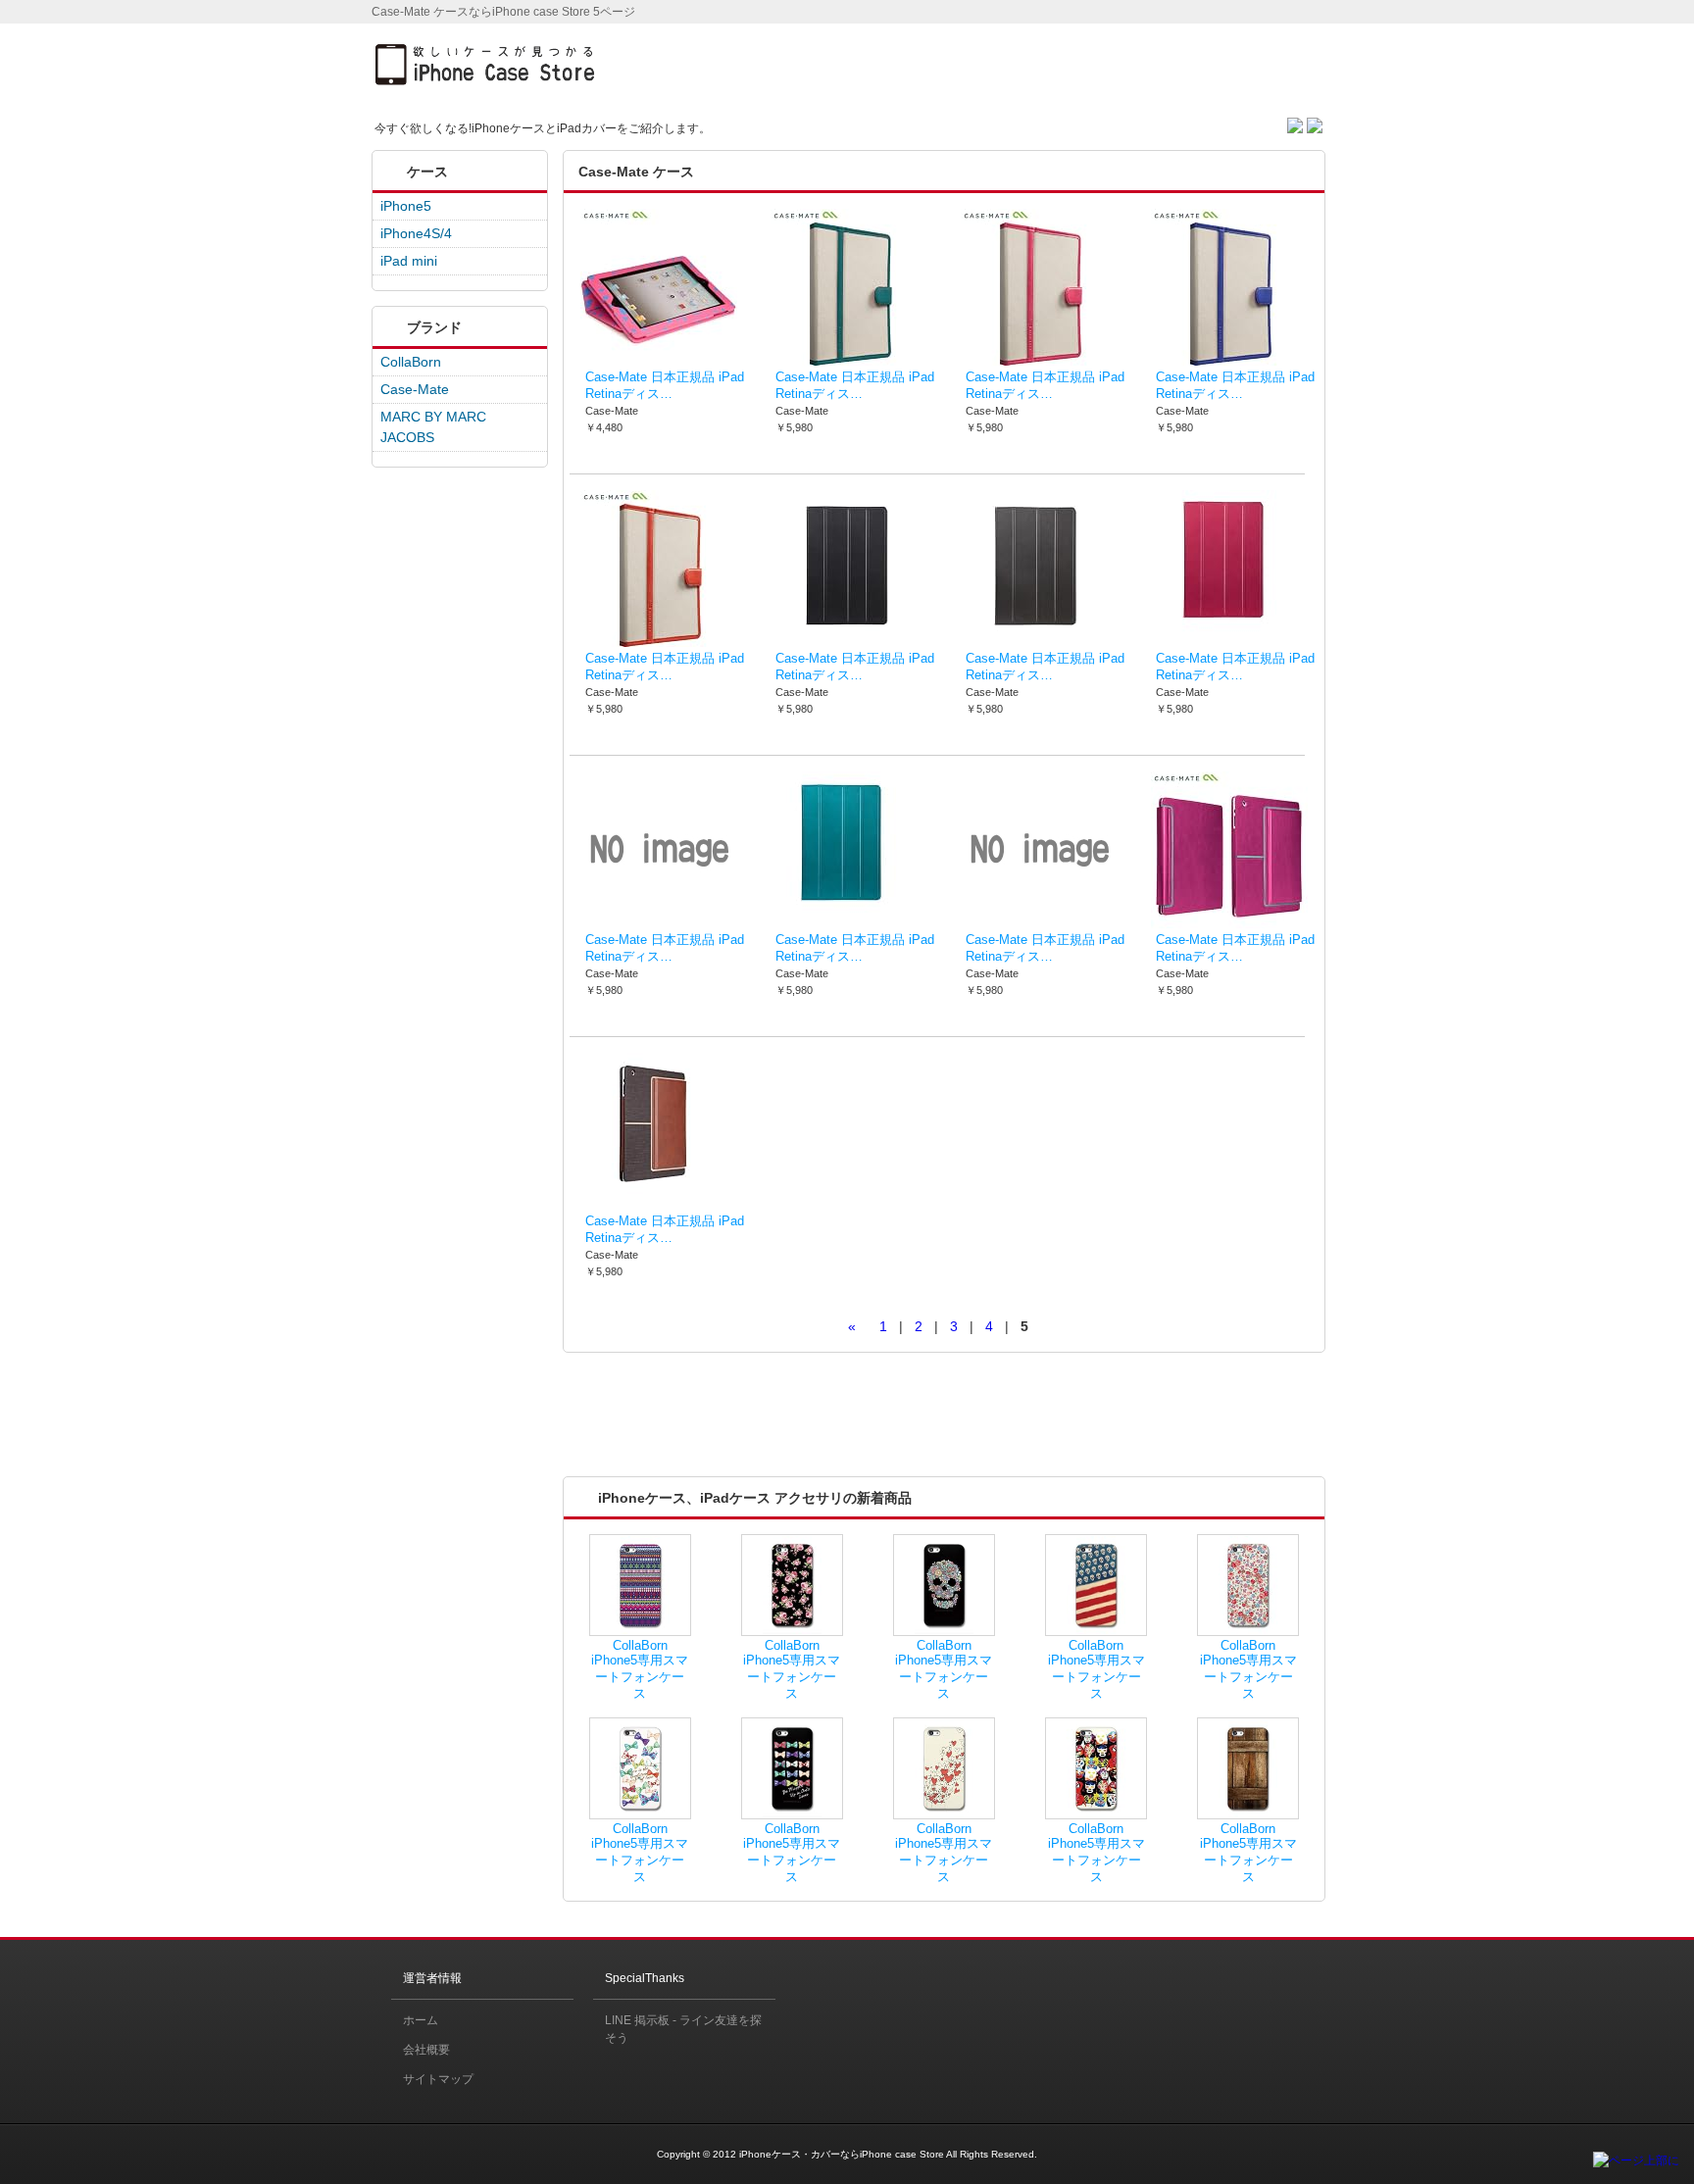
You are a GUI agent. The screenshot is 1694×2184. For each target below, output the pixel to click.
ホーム (421, 2020)
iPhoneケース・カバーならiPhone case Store (842, 2154)
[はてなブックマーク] (1315, 123)
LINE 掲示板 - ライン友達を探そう (683, 2029)
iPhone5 (406, 206)
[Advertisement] (1098, 63)
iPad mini (409, 261)
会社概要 (426, 2050)
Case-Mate (415, 389)
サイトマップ (438, 2079)
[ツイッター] (1297, 123)
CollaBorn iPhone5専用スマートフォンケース (640, 1670)
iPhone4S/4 (416, 233)
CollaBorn (411, 362)
